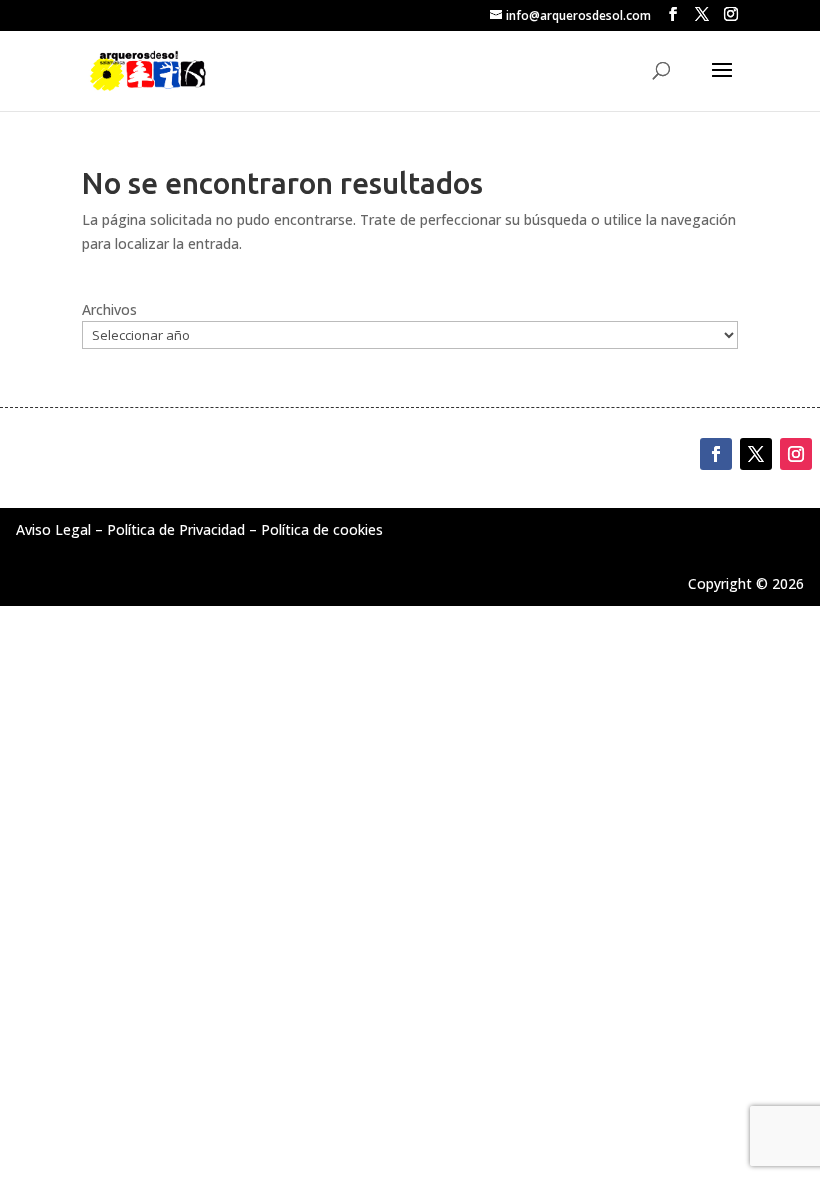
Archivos (109, 309)
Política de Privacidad (176, 529)
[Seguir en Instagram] (796, 454)
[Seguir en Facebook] (716, 454)
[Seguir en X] (756, 454)
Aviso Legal (53, 529)
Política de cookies (322, 529)
